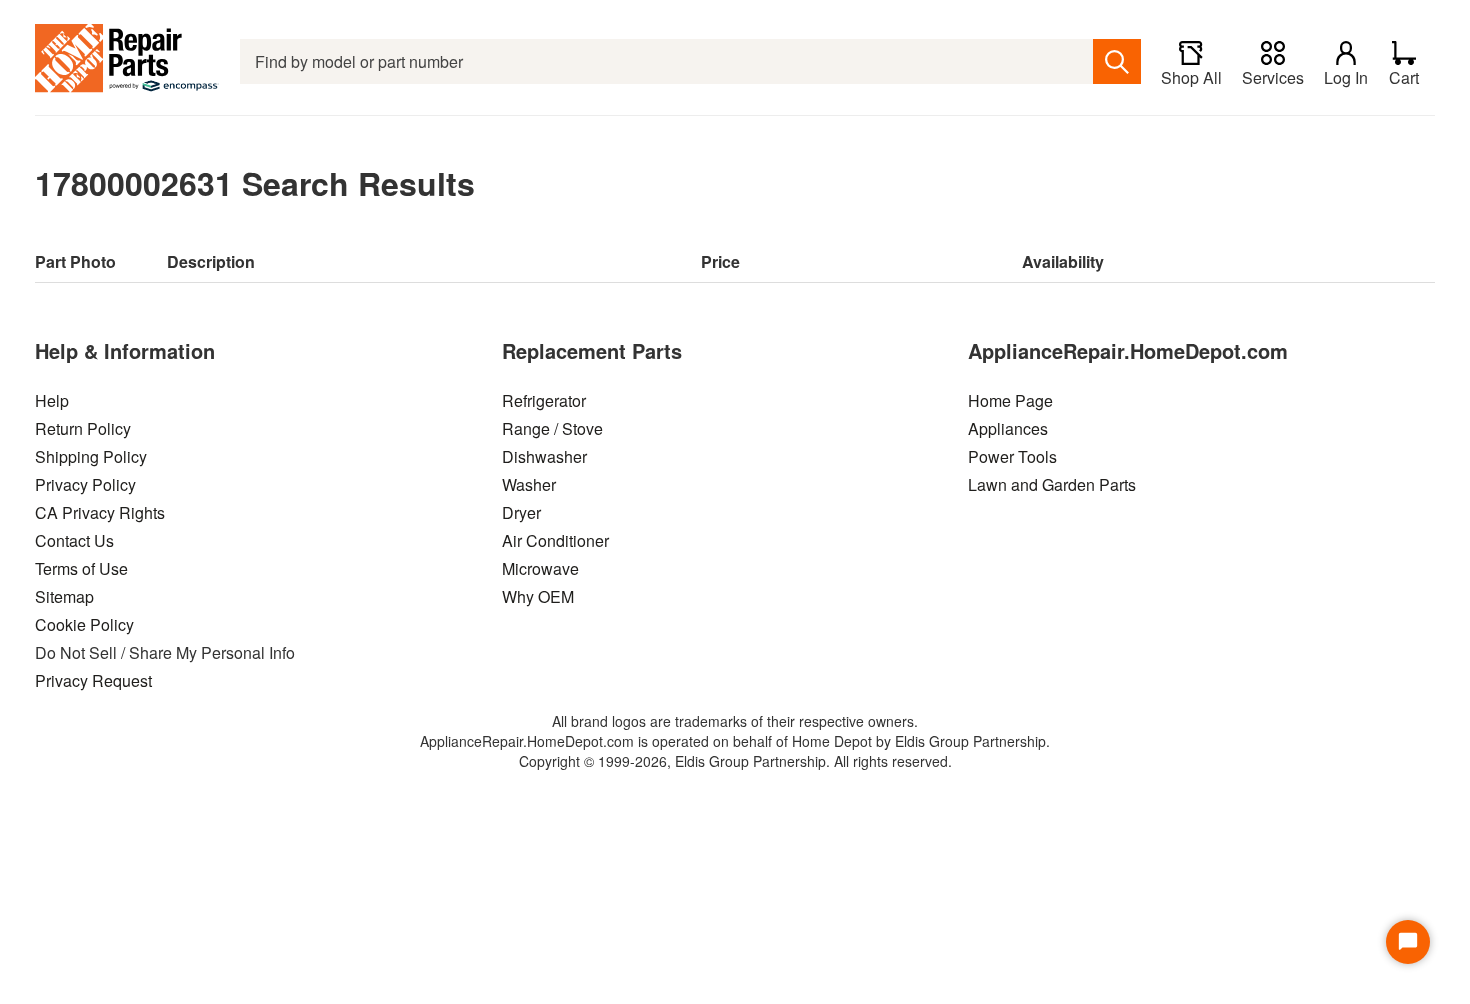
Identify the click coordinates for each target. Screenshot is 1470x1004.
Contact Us (74, 540)
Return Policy (83, 428)
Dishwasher (544, 456)
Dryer (521, 512)
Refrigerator (544, 400)
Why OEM (538, 596)
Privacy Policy (85, 484)
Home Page (1010, 400)
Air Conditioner (555, 540)
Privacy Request (93, 680)
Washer (529, 484)
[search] (1117, 61)
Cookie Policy (84, 624)
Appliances (1008, 428)
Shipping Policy (91, 456)
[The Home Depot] (127, 61)
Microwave (540, 568)
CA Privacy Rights (100, 512)
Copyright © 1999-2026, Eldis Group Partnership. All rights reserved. (735, 761)
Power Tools (1012, 456)
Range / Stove (552, 428)
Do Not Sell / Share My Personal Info (165, 652)
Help (52, 400)
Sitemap (64, 596)
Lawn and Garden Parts (1052, 484)
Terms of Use (81, 568)
